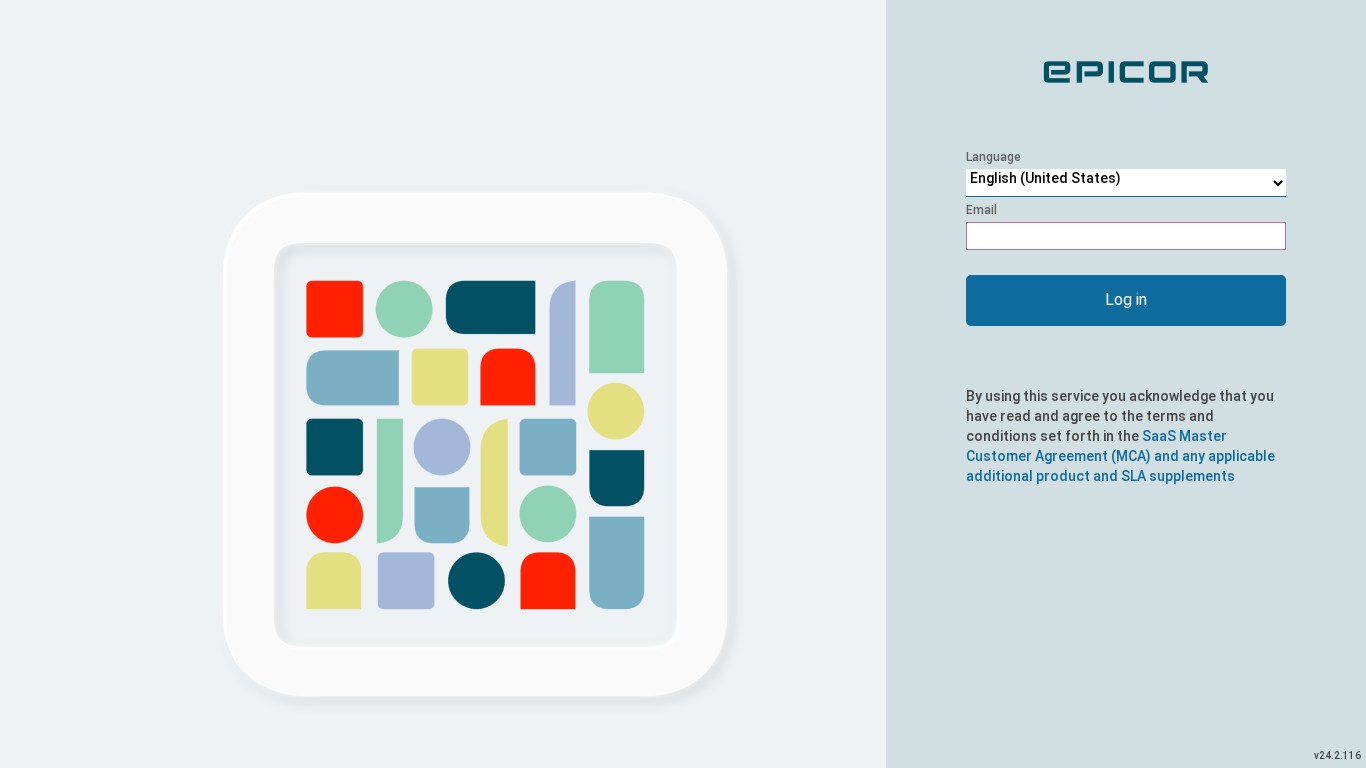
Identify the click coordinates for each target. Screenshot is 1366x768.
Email (981, 210)
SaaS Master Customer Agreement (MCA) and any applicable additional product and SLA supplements (1120, 456)
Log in (1126, 299)
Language (993, 157)
